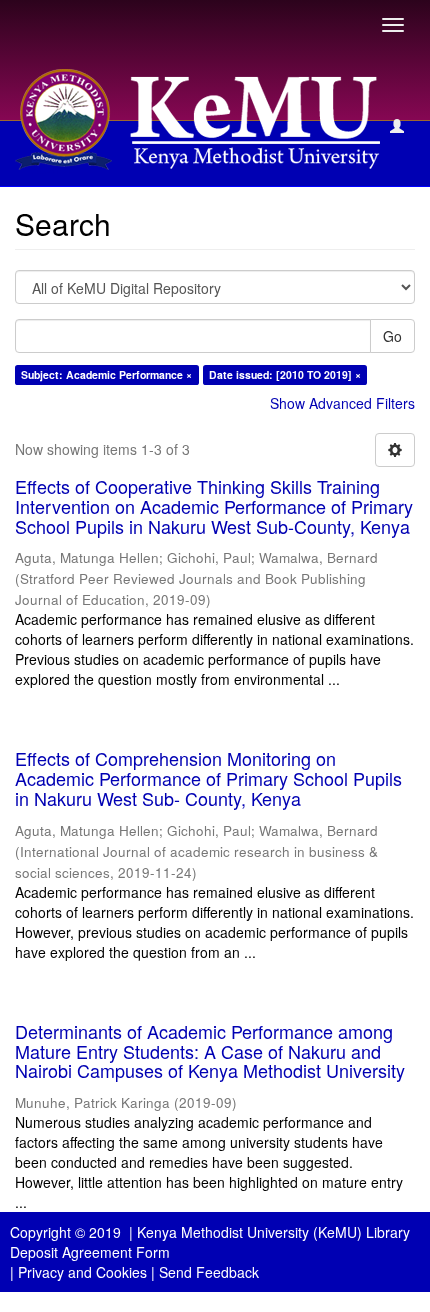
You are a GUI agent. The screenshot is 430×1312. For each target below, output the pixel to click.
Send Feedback (209, 1272)
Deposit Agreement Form (90, 1252)
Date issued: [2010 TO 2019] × (285, 374)
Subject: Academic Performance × (106, 374)
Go (392, 336)
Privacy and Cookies (82, 1272)
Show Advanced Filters (342, 403)
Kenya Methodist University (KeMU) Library (273, 1232)
